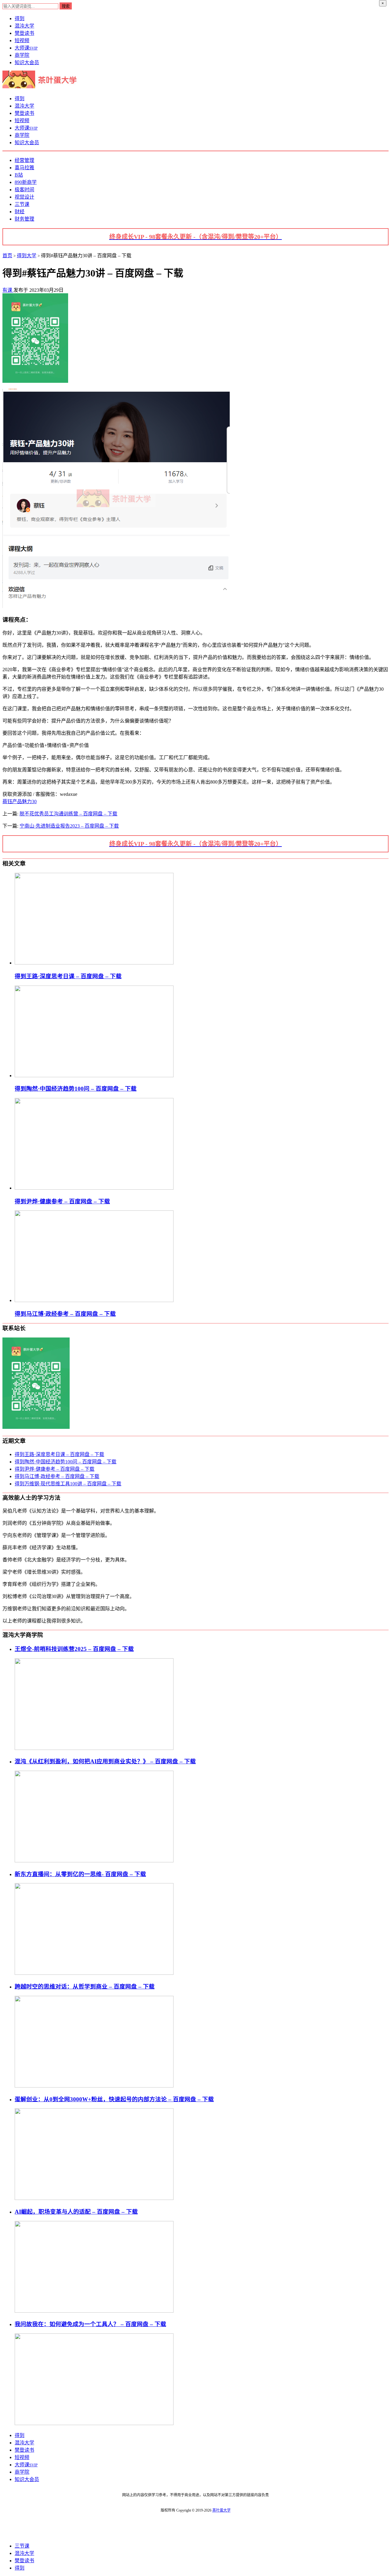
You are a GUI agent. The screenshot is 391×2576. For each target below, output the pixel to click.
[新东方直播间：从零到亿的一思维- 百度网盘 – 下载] (94, 1973)
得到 (20, 18)
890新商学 (26, 182)
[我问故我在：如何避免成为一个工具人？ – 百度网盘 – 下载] (94, 2423)
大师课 (26, 48)
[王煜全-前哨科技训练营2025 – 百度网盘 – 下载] (94, 1748)
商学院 (22, 55)
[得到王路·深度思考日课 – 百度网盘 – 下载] (94, 963)
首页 (7, 256)
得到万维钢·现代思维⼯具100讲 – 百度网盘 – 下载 (68, 1484)
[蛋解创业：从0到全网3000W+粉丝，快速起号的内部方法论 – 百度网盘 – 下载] (94, 2198)
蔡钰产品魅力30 (20, 801)
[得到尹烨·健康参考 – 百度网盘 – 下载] (94, 1188)
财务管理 (24, 219)
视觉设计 (24, 197)
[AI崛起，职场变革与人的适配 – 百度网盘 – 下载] (94, 2311)
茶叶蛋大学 (221, 2510)
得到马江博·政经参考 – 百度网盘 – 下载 (57, 1476)
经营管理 (24, 160)
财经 (20, 212)
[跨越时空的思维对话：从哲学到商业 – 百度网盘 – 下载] (94, 2086)
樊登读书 (24, 33)
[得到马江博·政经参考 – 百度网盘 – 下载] (94, 1300)
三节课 (22, 204)
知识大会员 (27, 62)
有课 (8, 290)
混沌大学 (24, 26)
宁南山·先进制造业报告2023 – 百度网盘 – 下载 (69, 826)
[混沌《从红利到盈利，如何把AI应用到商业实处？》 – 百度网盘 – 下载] (94, 1861)
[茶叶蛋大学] (42, 87)
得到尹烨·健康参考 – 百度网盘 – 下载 (55, 1469)
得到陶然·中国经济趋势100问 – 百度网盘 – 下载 (66, 1462)
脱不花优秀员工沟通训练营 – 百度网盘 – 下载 (68, 814)
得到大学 (27, 256)
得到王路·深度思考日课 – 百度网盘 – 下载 (59, 1454)
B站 (19, 175)
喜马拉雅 (24, 168)
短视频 (22, 40)
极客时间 (24, 190)
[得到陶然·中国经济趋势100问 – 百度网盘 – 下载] (94, 1076)
